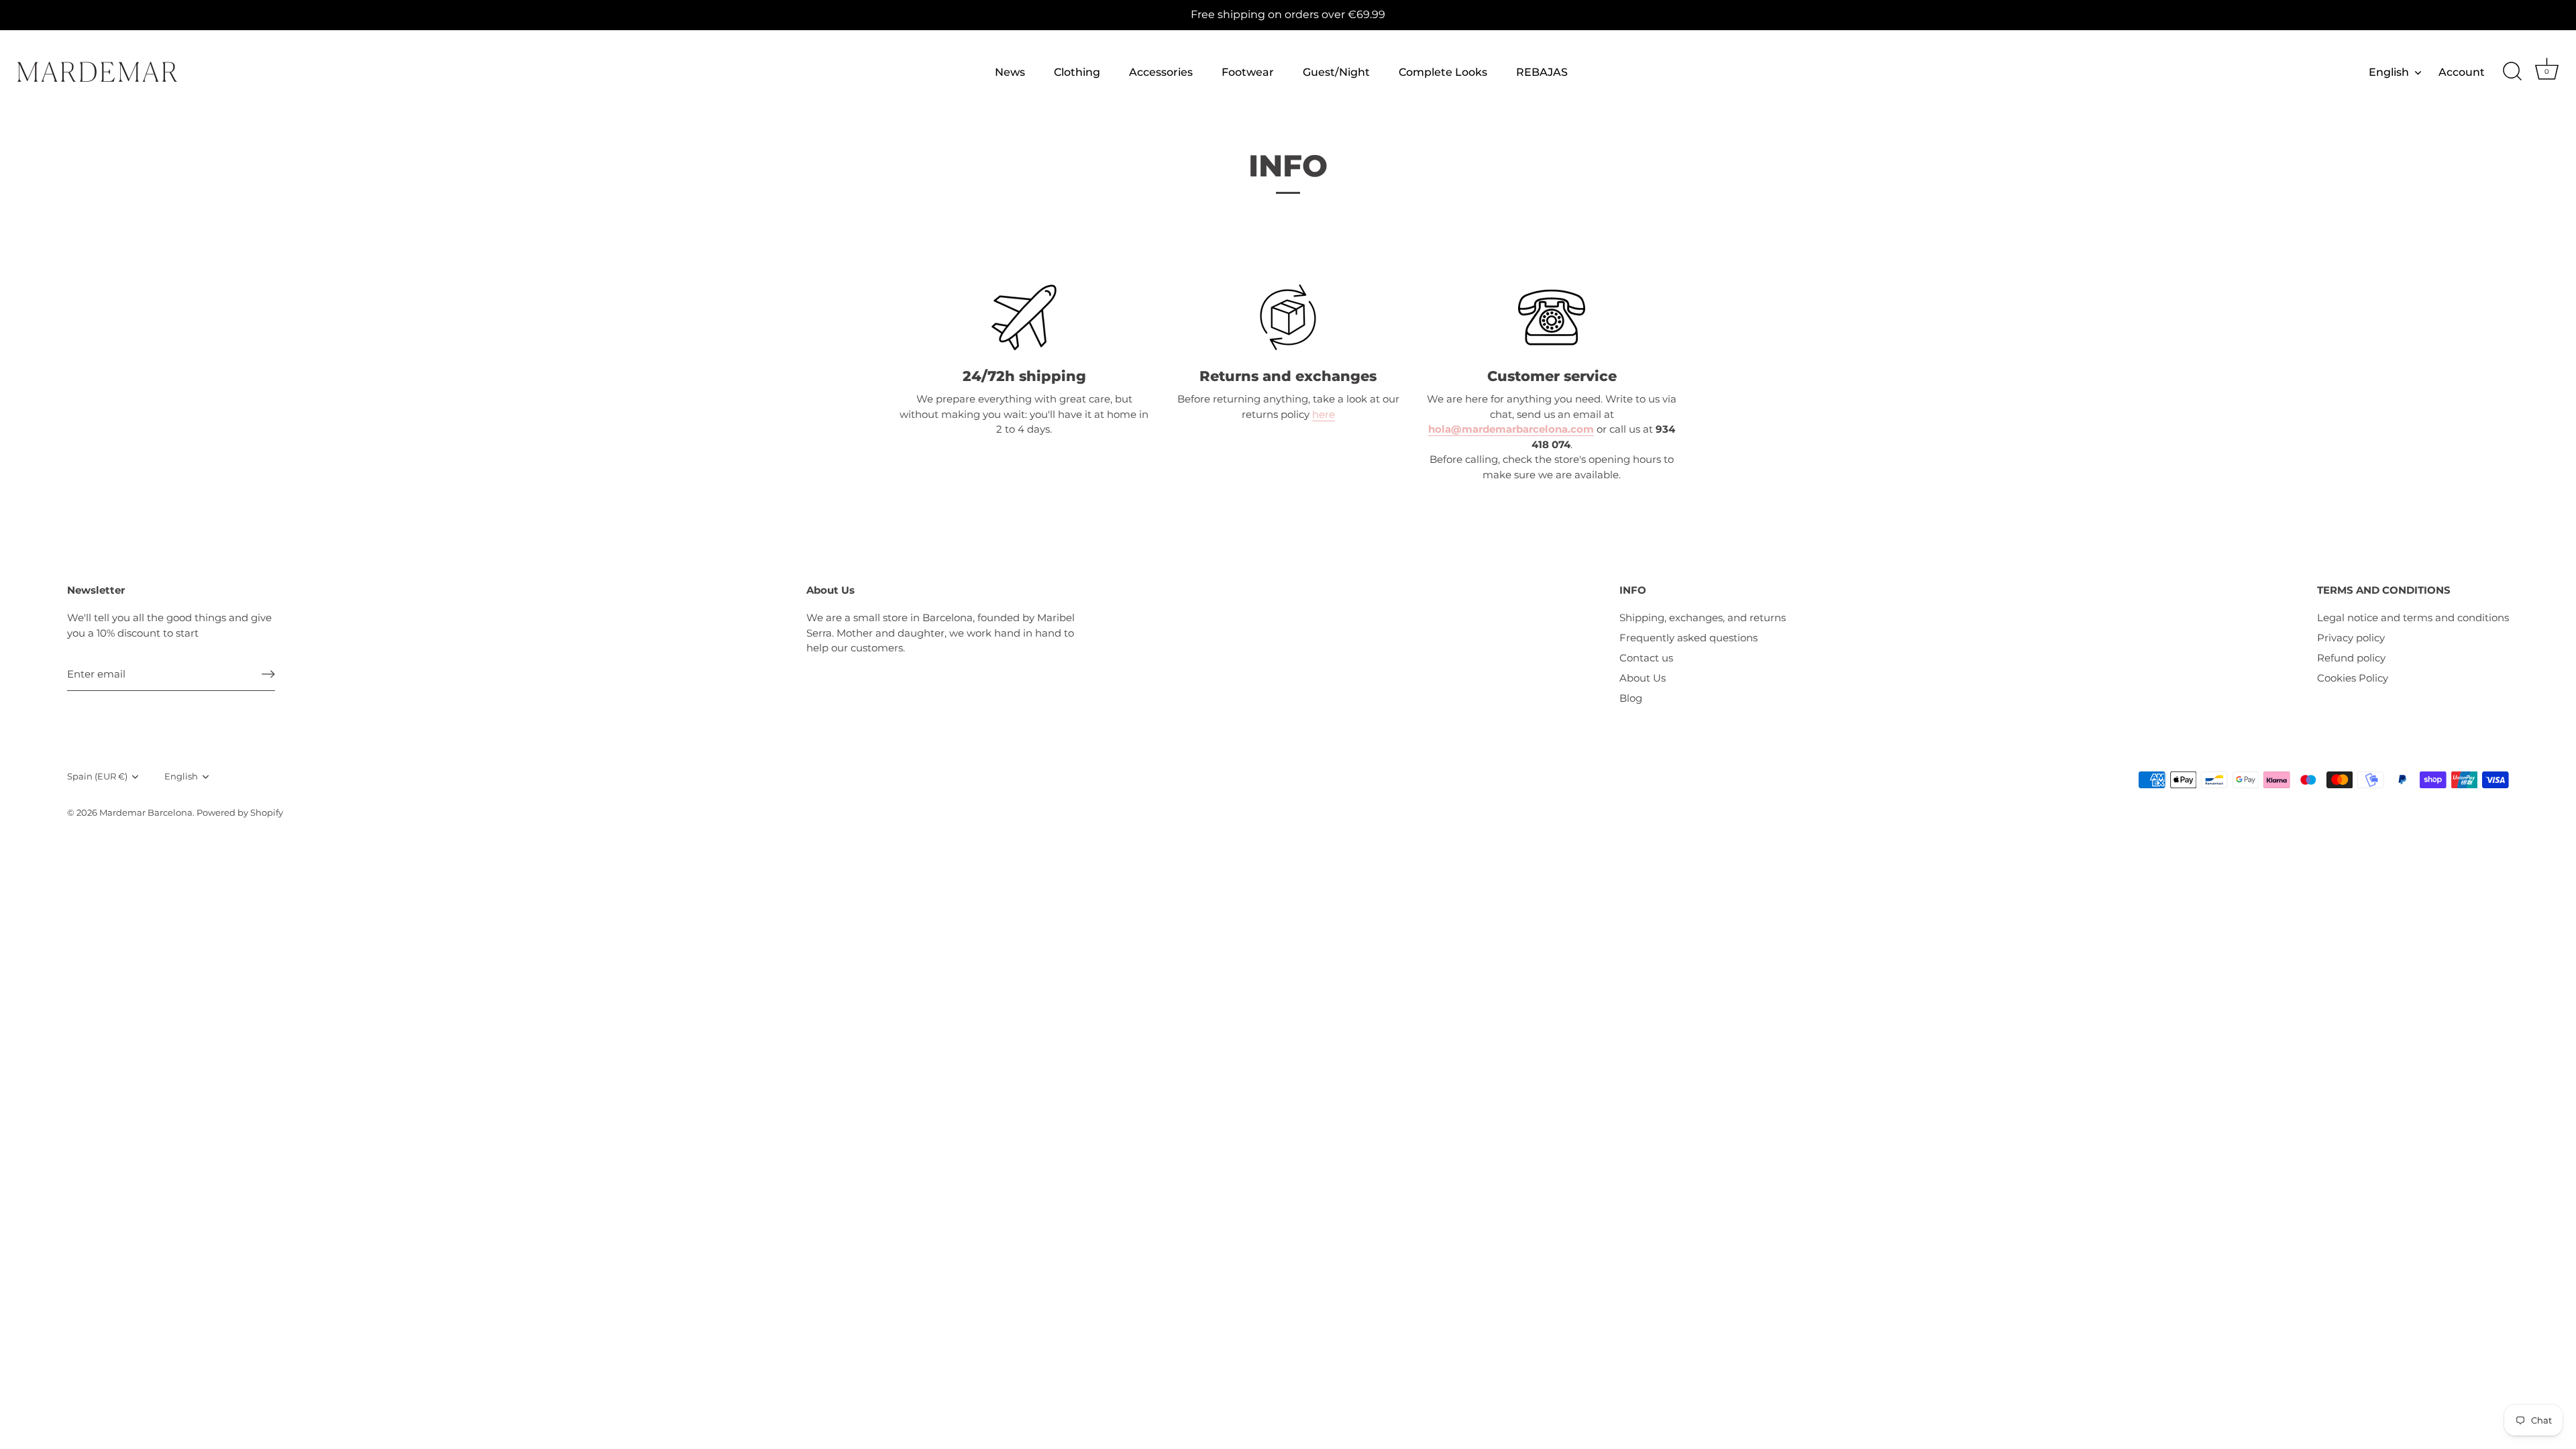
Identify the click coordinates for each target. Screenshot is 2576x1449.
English (2389, 72)
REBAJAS (1542, 72)
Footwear (1248, 72)
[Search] (2512, 72)
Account (2462, 72)
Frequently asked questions (1688, 638)
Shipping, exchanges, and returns (1703, 618)
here (1324, 414)
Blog (1631, 698)
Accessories (1161, 72)
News (1010, 72)
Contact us (1646, 658)
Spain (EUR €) (97, 776)
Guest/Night (1336, 72)
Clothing (1077, 72)
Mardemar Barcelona (146, 813)
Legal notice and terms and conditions (2413, 618)
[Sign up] (268, 674)
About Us (1643, 678)
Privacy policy (2351, 638)
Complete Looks (1443, 72)
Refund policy (2351, 658)
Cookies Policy (2353, 678)
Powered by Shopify (240, 813)
